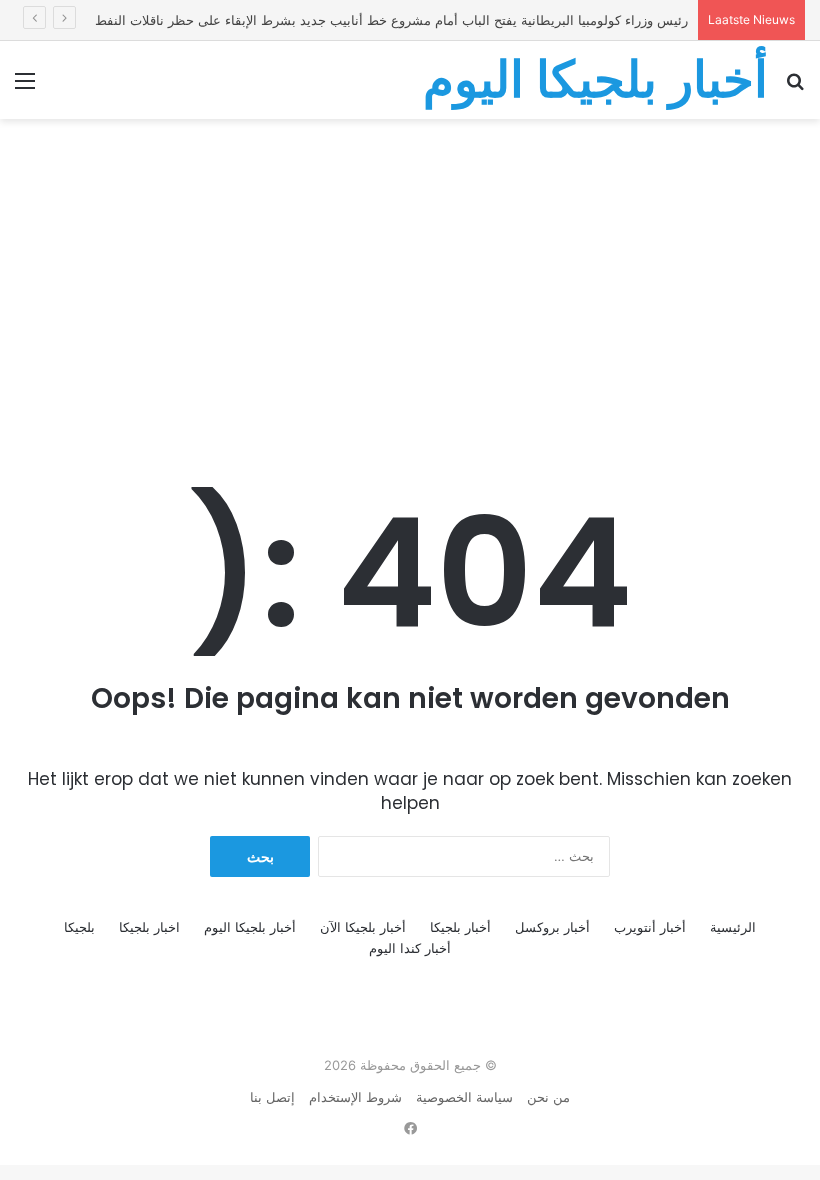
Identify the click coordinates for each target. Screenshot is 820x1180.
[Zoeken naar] (795, 87)
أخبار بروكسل (552, 927)
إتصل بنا (272, 1097)
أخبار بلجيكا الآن (363, 927)
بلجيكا (79, 927)
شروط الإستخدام (355, 1097)
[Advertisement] (410, 279)
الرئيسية (733, 927)
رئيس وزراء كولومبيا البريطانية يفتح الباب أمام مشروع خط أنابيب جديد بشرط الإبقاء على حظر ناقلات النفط (391, 20)
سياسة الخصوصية (464, 1097)
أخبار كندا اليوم (410, 948)
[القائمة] (25, 87)
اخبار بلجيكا (149, 927)
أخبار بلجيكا (460, 927)
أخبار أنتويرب (650, 927)
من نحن (548, 1097)
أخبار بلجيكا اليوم (250, 927)
